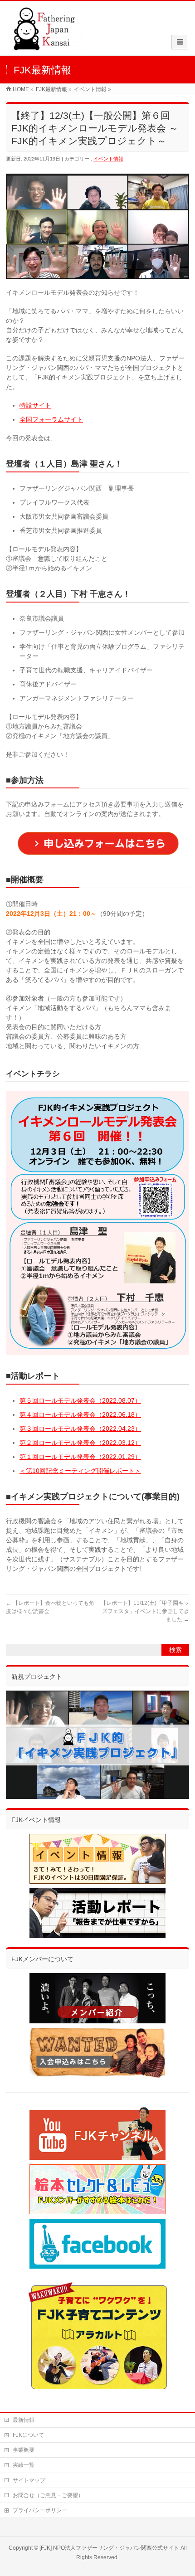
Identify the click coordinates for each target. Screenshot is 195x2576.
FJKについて (28, 2435)
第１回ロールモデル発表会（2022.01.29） (80, 1457)
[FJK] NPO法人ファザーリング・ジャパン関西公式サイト (109, 2548)
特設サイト (35, 405)
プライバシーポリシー (40, 2510)
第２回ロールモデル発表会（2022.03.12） (80, 1443)
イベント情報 (108, 159)
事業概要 (24, 2450)
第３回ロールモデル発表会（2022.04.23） (80, 1429)
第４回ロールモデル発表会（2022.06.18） (80, 1414)
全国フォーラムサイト (51, 419)
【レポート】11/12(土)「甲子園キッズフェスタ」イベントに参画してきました (145, 1611)
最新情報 (24, 2420)
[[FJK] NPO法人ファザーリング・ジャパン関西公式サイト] (44, 46)
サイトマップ (29, 2480)
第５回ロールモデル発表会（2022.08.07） (80, 1400)
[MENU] (180, 42)
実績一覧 (24, 2465)
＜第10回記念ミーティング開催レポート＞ (80, 1471)
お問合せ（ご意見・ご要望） (48, 2495)
